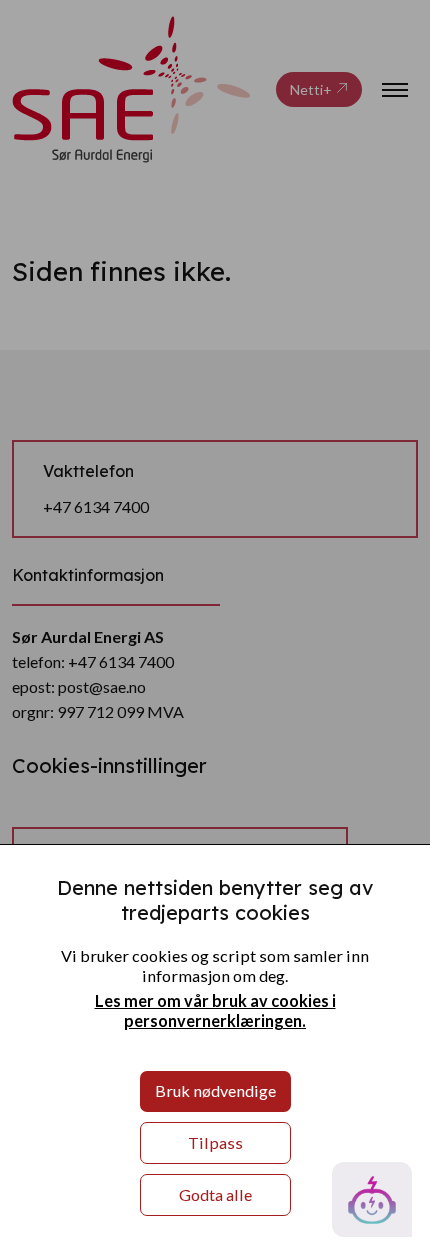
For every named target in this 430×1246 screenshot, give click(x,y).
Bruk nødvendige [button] (215, 1090)
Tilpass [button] (215, 1142)
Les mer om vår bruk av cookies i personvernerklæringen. (215, 1010)
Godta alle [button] (215, 1194)
